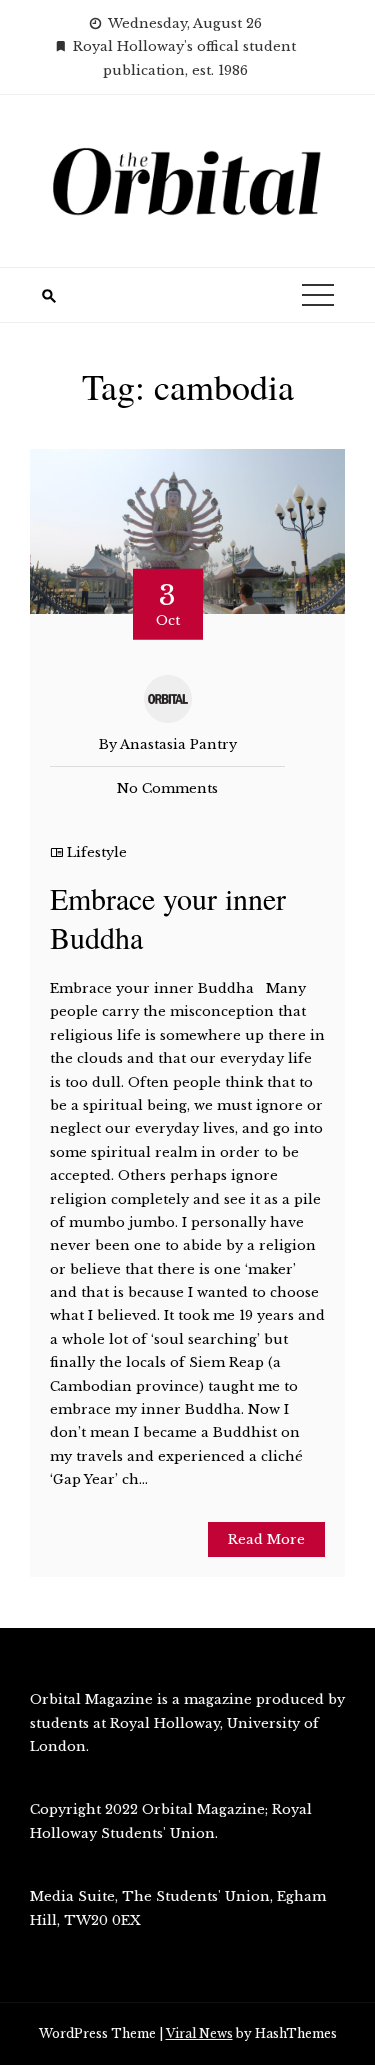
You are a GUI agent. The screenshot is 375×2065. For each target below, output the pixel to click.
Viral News (199, 2033)
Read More (266, 1539)
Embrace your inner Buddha (168, 917)
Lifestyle (97, 852)
